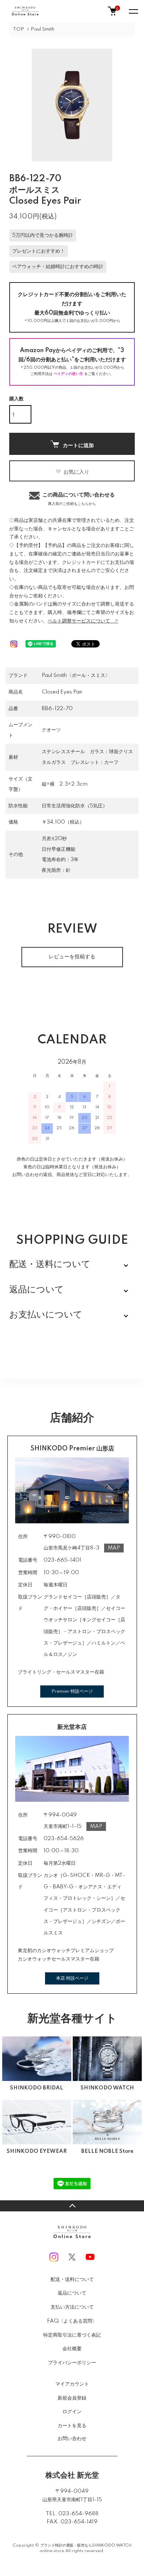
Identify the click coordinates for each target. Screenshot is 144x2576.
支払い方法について (72, 2307)
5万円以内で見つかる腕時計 (43, 235)
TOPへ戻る (72, 2206)
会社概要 (72, 2349)
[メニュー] (133, 11)
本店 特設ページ (72, 1978)
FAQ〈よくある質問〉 (72, 2321)
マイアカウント (72, 2384)
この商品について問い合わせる (79, 499)
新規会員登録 (72, 2398)
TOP (18, 29)
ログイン (72, 2412)
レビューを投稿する (72, 957)
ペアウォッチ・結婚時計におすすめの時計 (58, 267)
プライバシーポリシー (72, 2363)
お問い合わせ (72, 2439)
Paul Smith (42, 29)
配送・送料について (72, 2280)
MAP (114, 1548)
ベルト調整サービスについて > (83, 621)
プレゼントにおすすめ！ (39, 251)
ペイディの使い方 (68, 374)
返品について (72, 2293)
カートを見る (72, 2425)
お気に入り (76, 471)
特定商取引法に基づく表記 (72, 2335)
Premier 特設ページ (72, 1691)
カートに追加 (78, 445)
